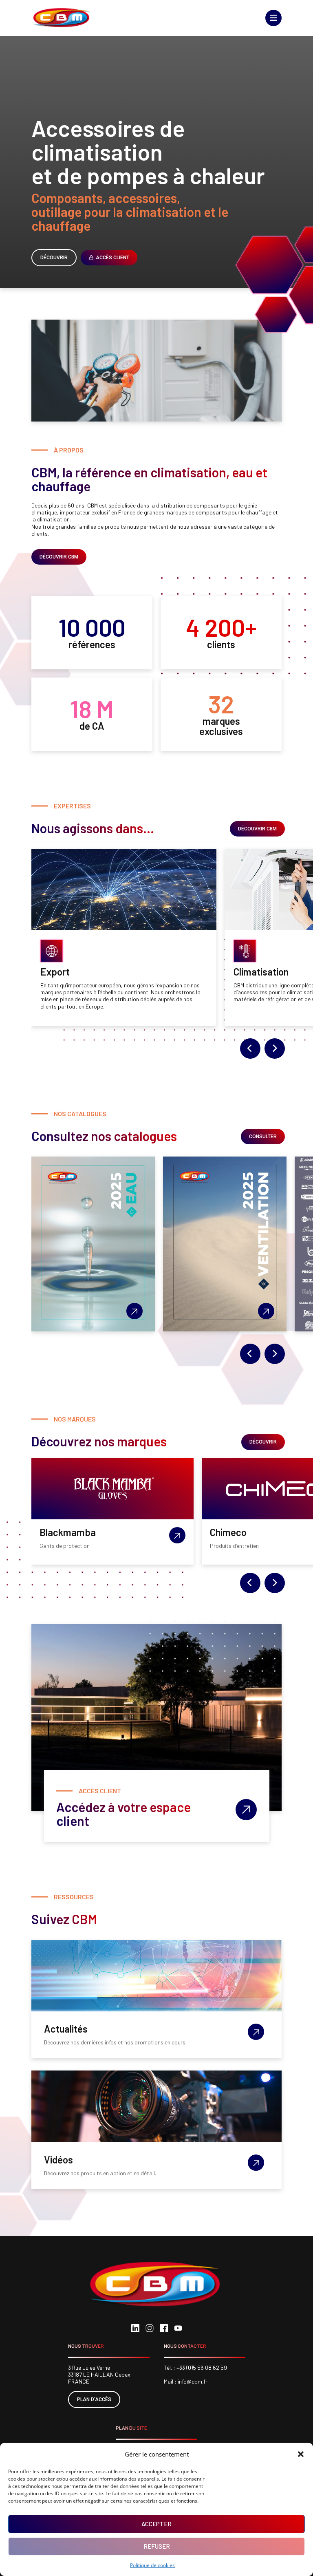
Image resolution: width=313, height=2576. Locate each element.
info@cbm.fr (193, 2381)
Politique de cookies (152, 2565)
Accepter (156, 2524)
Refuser (157, 2546)
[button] (301, 2454)
